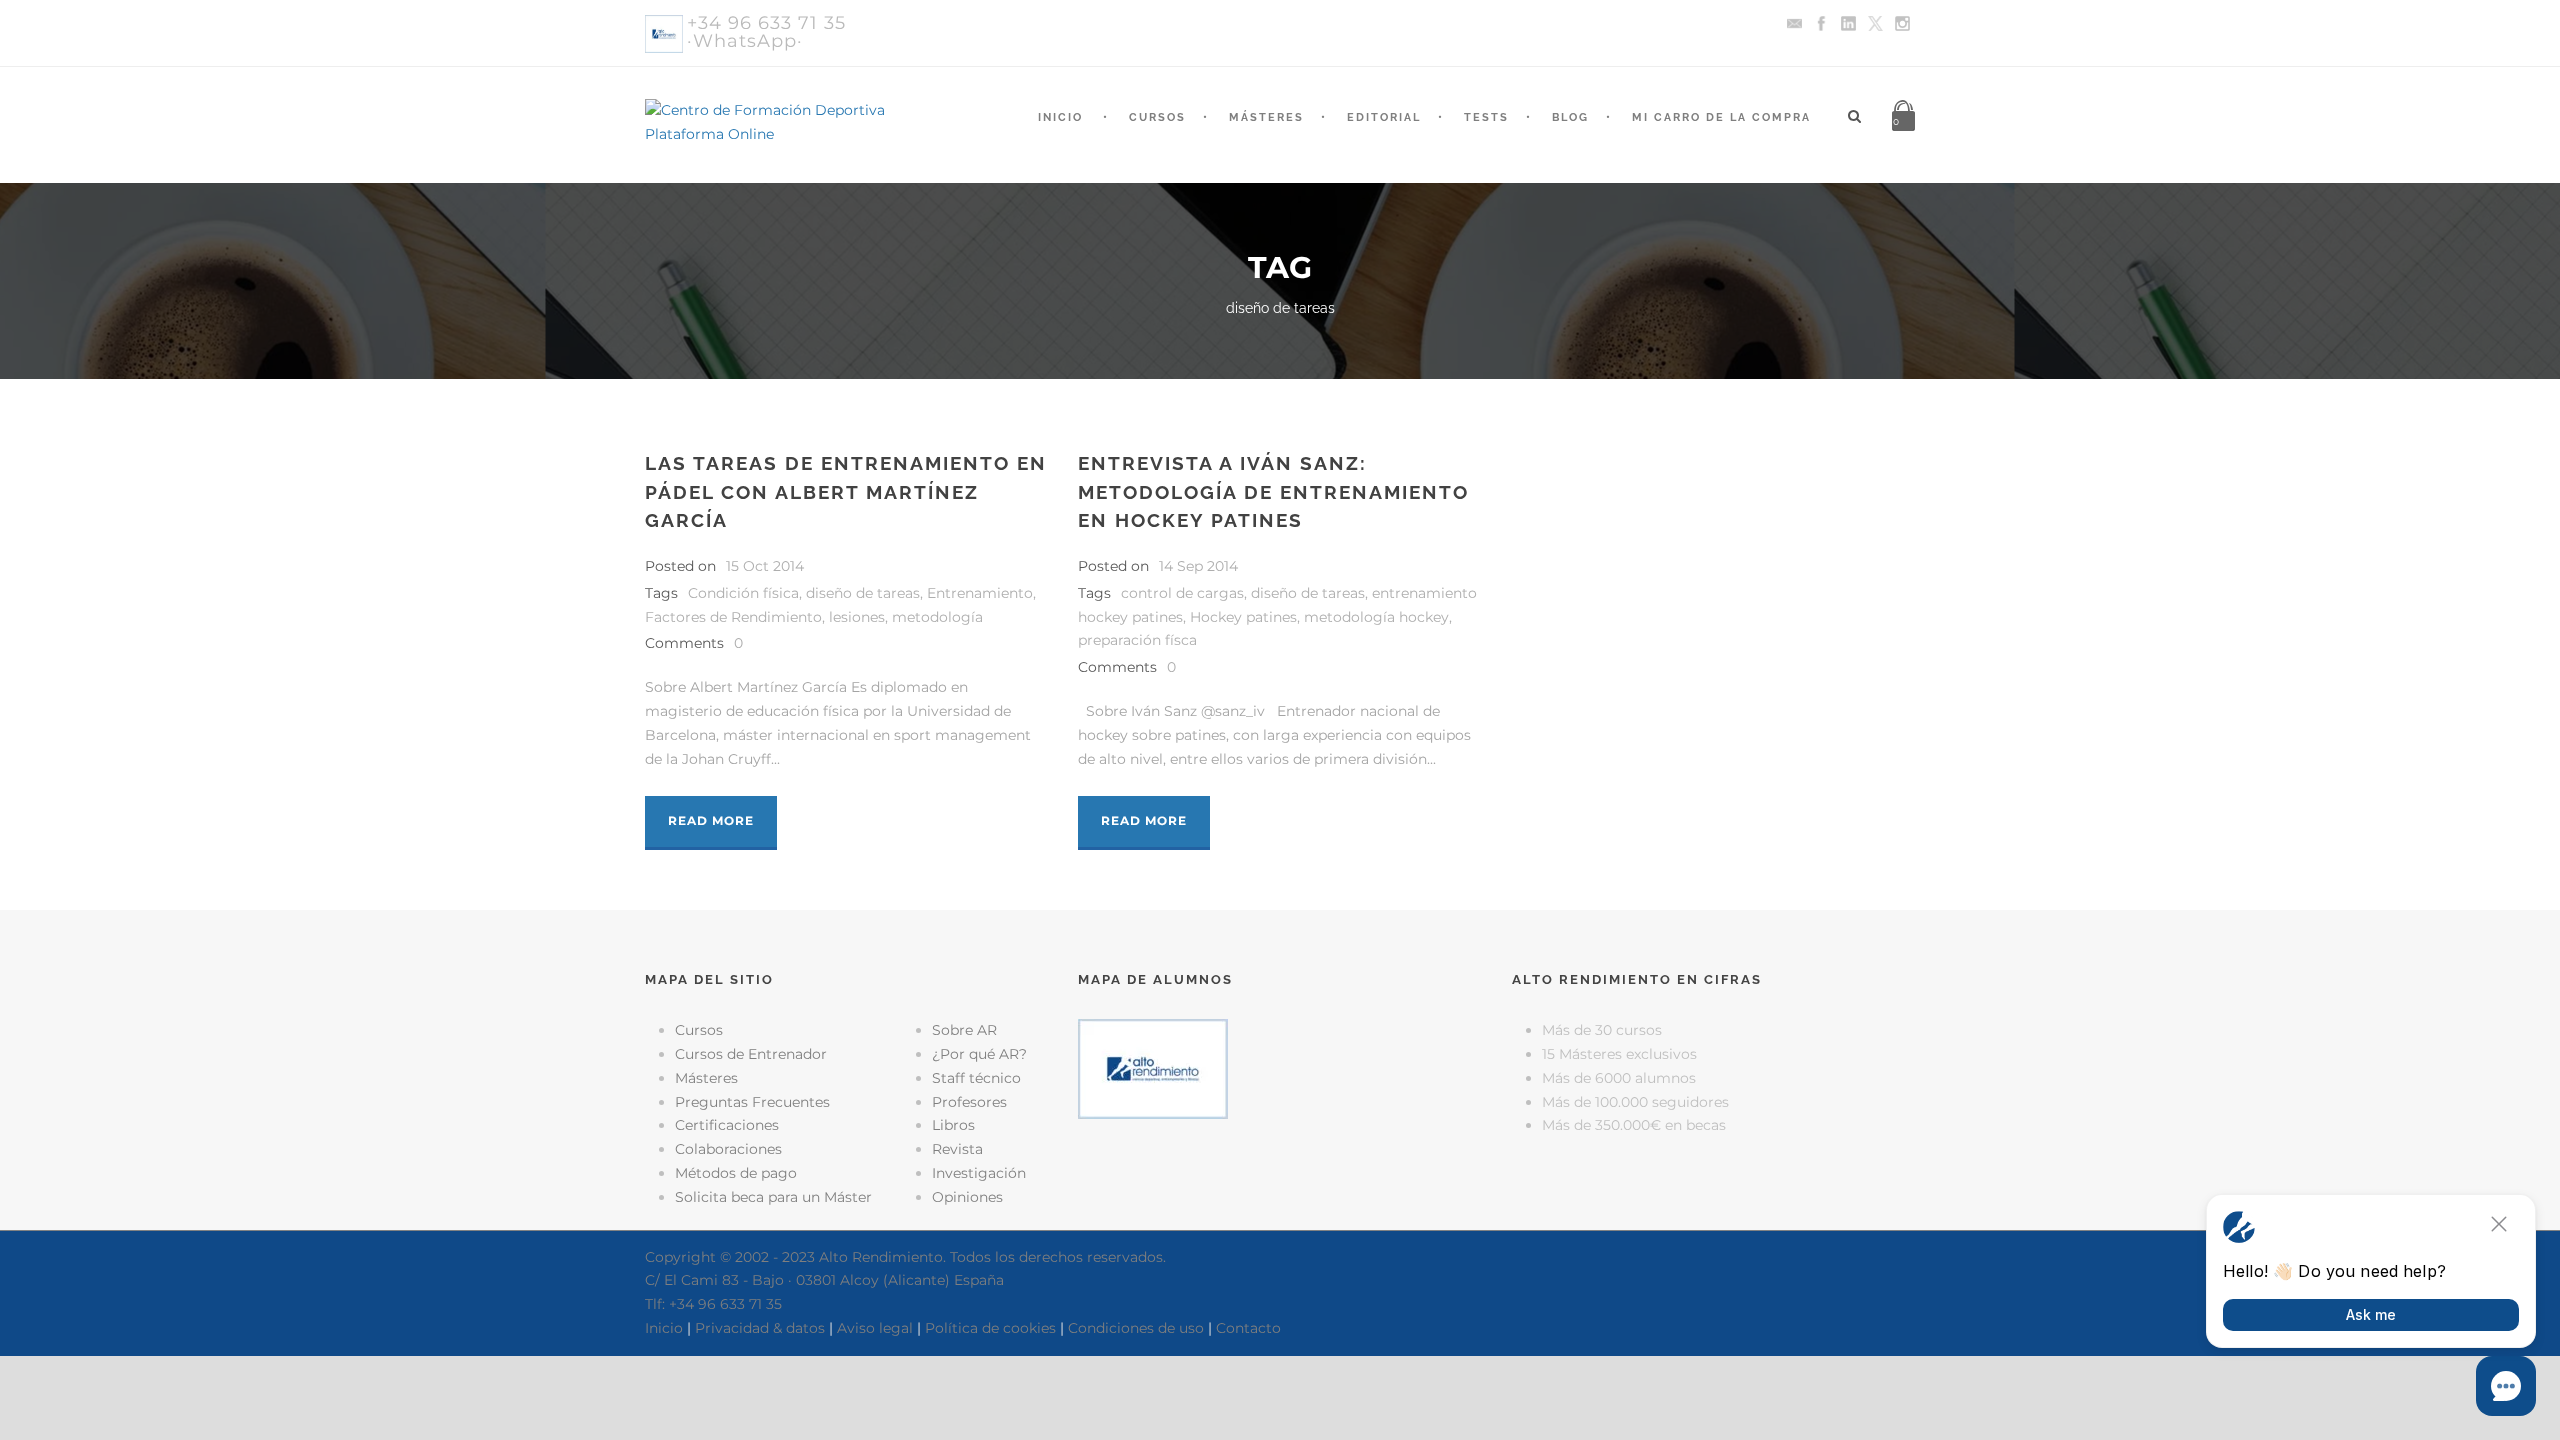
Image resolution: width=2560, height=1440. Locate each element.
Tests (1486, 117)
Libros (953, 1125)
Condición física (743, 593)
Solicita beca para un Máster (773, 1197)
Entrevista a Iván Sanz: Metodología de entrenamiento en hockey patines (1273, 491)
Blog (1570, 117)
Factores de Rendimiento (733, 617)
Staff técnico (976, 1078)
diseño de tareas (863, 593)
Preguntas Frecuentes (752, 1102)
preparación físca (1137, 640)
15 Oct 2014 (765, 566)
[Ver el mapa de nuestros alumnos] (1153, 1068)
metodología (937, 617)
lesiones (857, 617)
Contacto (1248, 1328)
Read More (711, 820)
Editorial (1384, 117)
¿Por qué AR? (979, 1054)
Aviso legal (875, 1328)
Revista (957, 1149)
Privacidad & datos (760, 1328)
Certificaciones (727, 1125)
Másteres (1266, 117)
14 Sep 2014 (1198, 566)
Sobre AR (964, 1030)
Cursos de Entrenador (751, 1054)
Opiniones (967, 1197)
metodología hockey (1376, 617)
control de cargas (1182, 593)
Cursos (1157, 117)
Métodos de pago (736, 1173)
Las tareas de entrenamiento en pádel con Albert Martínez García (846, 491)
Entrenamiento (980, 593)
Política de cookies (990, 1328)
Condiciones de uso (1136, 1328)
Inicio (1060, 117)
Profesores (969, 1102)
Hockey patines (1243, 617)
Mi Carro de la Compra (1721, 117)
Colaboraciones (728, 1149)
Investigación (979, 1173)
